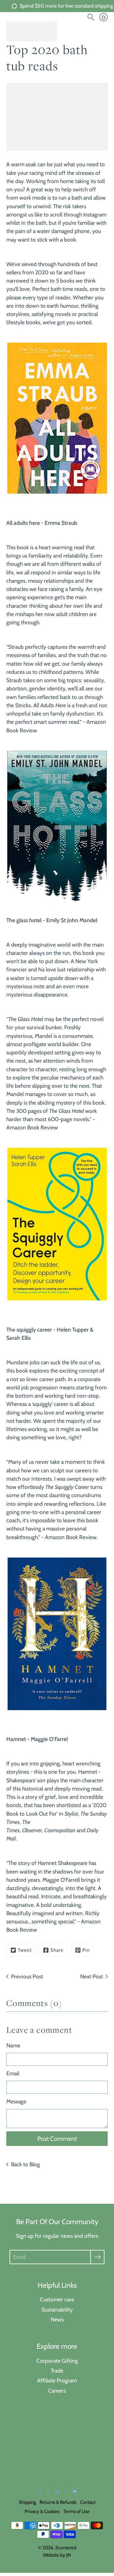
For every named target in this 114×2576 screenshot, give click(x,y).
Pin (86, 1950)
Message (16, 2101)
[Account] (80, 17)
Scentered (66, 2548)
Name (13, 2045)
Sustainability (57, 2309)
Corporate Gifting (57, 2361)
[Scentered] (32, 31)
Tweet (25, 1950)
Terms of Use (76, 2511)
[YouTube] (75, 2491)
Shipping (27, 2502)
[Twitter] (57, 2491)
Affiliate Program (57, 2380)
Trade (57, 2370)
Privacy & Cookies (42, 2511)
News (57, 2319)
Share (57, 1950)
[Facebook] (48, 2491)
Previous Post (27, 1976)
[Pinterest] (66, 2491)
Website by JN (57, 2555)
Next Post (92, 1976)
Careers (57, 2391)
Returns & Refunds (58, 2502)
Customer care (57, 2299)
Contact (88, 2502)
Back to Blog (25, 2164)
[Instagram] (39, 2491)
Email (13, 2073)
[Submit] (97, 2257)
